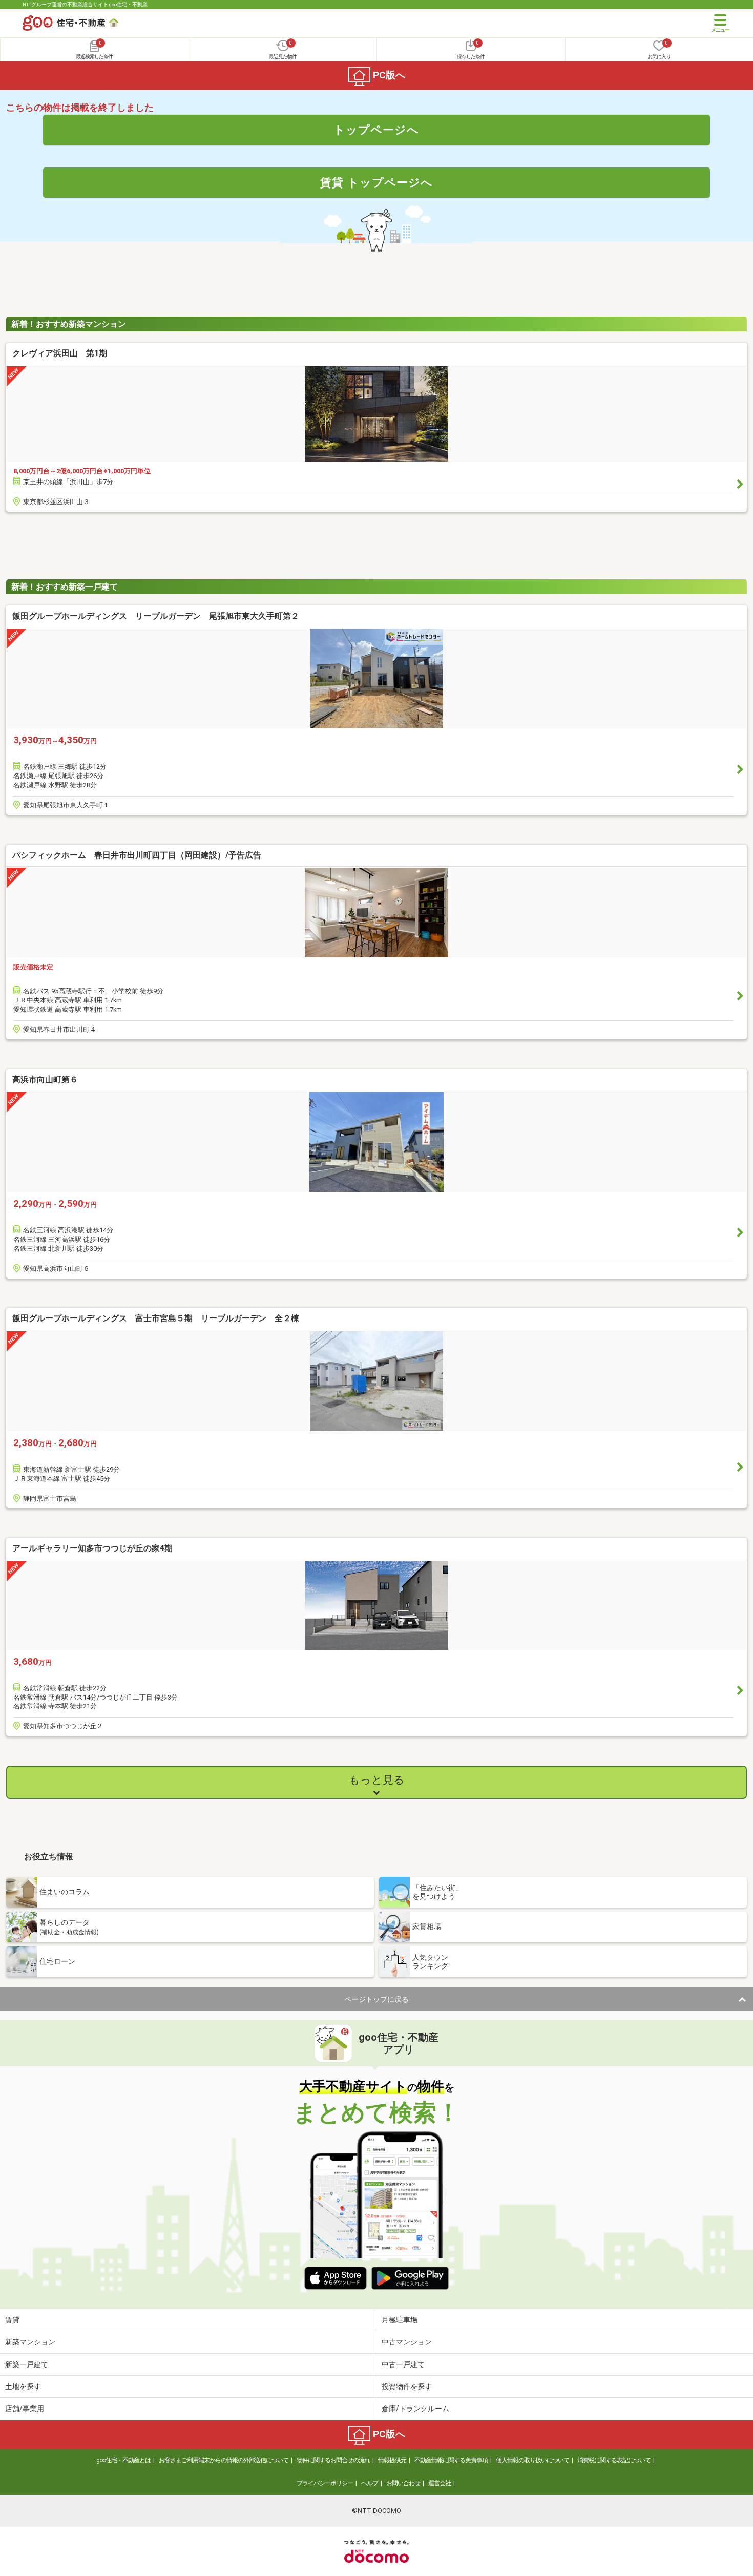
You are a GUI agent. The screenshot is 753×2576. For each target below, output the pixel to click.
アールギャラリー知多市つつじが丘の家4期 (92, 1548)
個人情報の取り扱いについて (532, 2460)
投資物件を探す (407, 2386)
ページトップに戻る (376, 1999)
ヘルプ (370, 2483)
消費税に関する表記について (614, 2460)
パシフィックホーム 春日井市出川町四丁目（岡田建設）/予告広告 (137, 855)
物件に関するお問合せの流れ (333, 2460)
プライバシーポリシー (325, 2483)
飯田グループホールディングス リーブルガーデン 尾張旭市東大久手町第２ (156, 616)
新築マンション (30, 2342)
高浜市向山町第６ (45, 1080)
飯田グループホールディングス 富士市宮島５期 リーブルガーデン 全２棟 (156, 1318)
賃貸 (12, 2320)
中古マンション (407, 2342)
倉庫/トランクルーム (415, 2409)
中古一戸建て (403, 2364)
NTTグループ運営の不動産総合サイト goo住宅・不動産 (85, 4)
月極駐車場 (400, 2320)
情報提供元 (392, 2460)
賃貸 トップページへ (376, 182)
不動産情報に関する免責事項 (451, 2460)
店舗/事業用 (25, 2409)
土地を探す (23, 2386)
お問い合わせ (403, 2483)
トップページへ (376, 130)
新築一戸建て (27, 2364)
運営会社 (440, 2483)
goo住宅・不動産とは (123, 2460)
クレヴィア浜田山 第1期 (60, 353)
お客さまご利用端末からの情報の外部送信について (224, 2460)
